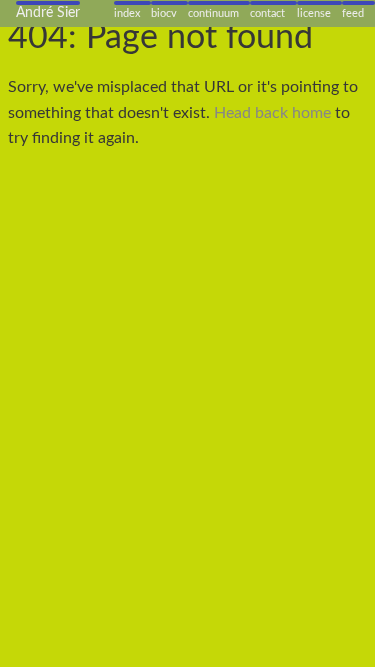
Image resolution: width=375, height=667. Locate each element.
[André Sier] (48, 3)
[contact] (273, 3)
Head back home (272, 113)
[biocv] (169, 3)
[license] (319, 3)
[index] (132, 3)
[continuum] (219, 3)
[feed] (358, 3)
